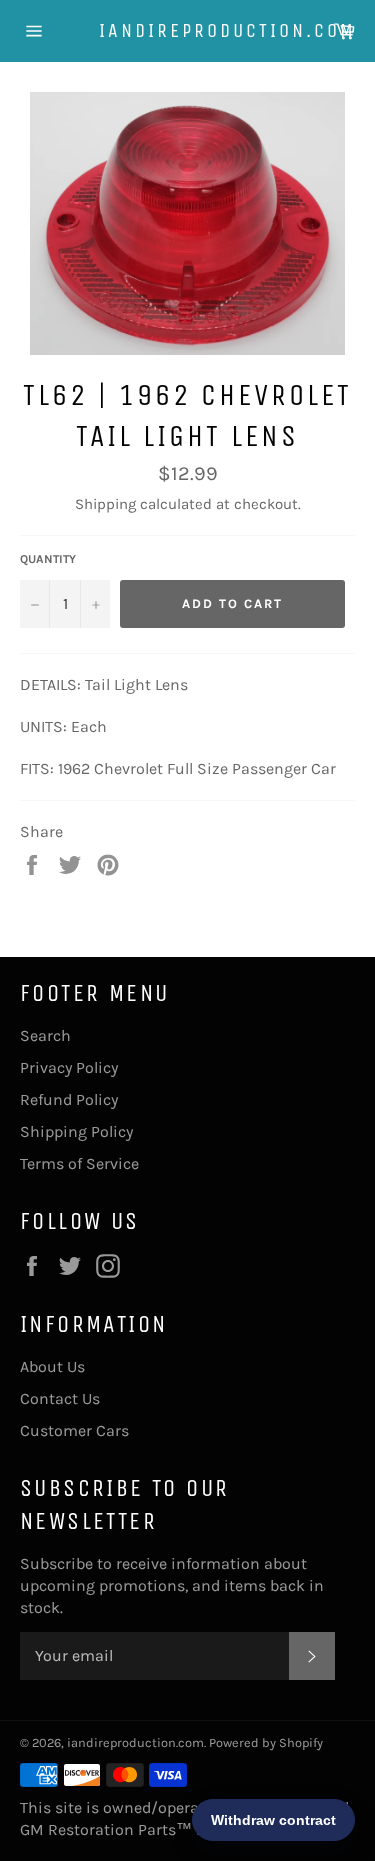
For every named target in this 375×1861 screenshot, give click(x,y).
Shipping (105, 504)
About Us (52, 1366)
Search (45, 1035)
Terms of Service (79, 1163)
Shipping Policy (76, 1131)
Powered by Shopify (266, 1742)
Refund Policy (69, 1099)
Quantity (48, 559)
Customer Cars (74, 1430)
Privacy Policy (69, 1067)
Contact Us (60, 1398)
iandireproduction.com (188, 30)
